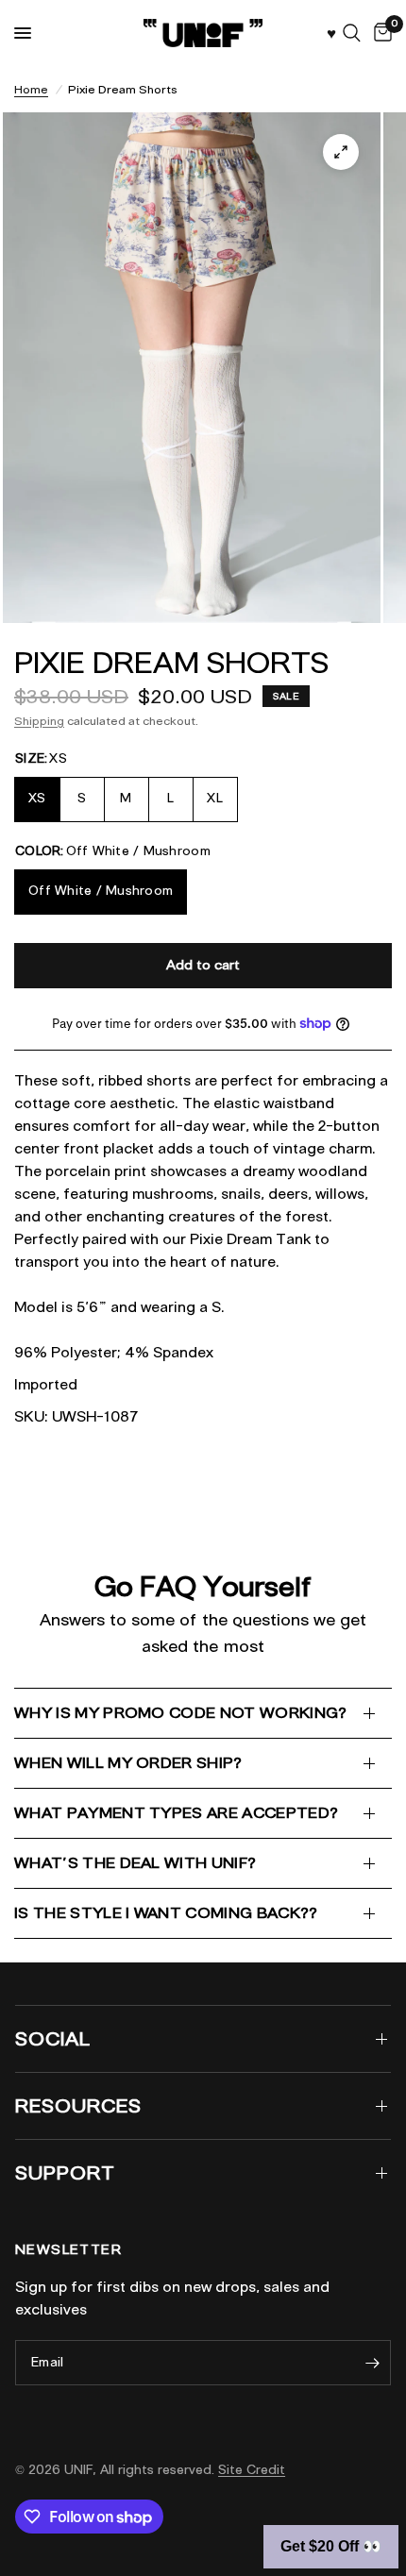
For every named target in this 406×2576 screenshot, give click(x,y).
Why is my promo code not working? (181, 1713)
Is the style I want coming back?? (166, 1913)
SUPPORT (65, 2173)
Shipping (39, 721)
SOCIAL (53, 2039)
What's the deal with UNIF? (135, 1863)
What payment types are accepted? (176, 1813)
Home (31, 89)
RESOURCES (78, 2106)
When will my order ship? (128, 1763)
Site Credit (252, 2470)
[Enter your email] (372, 2363)
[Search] (352, 33)
